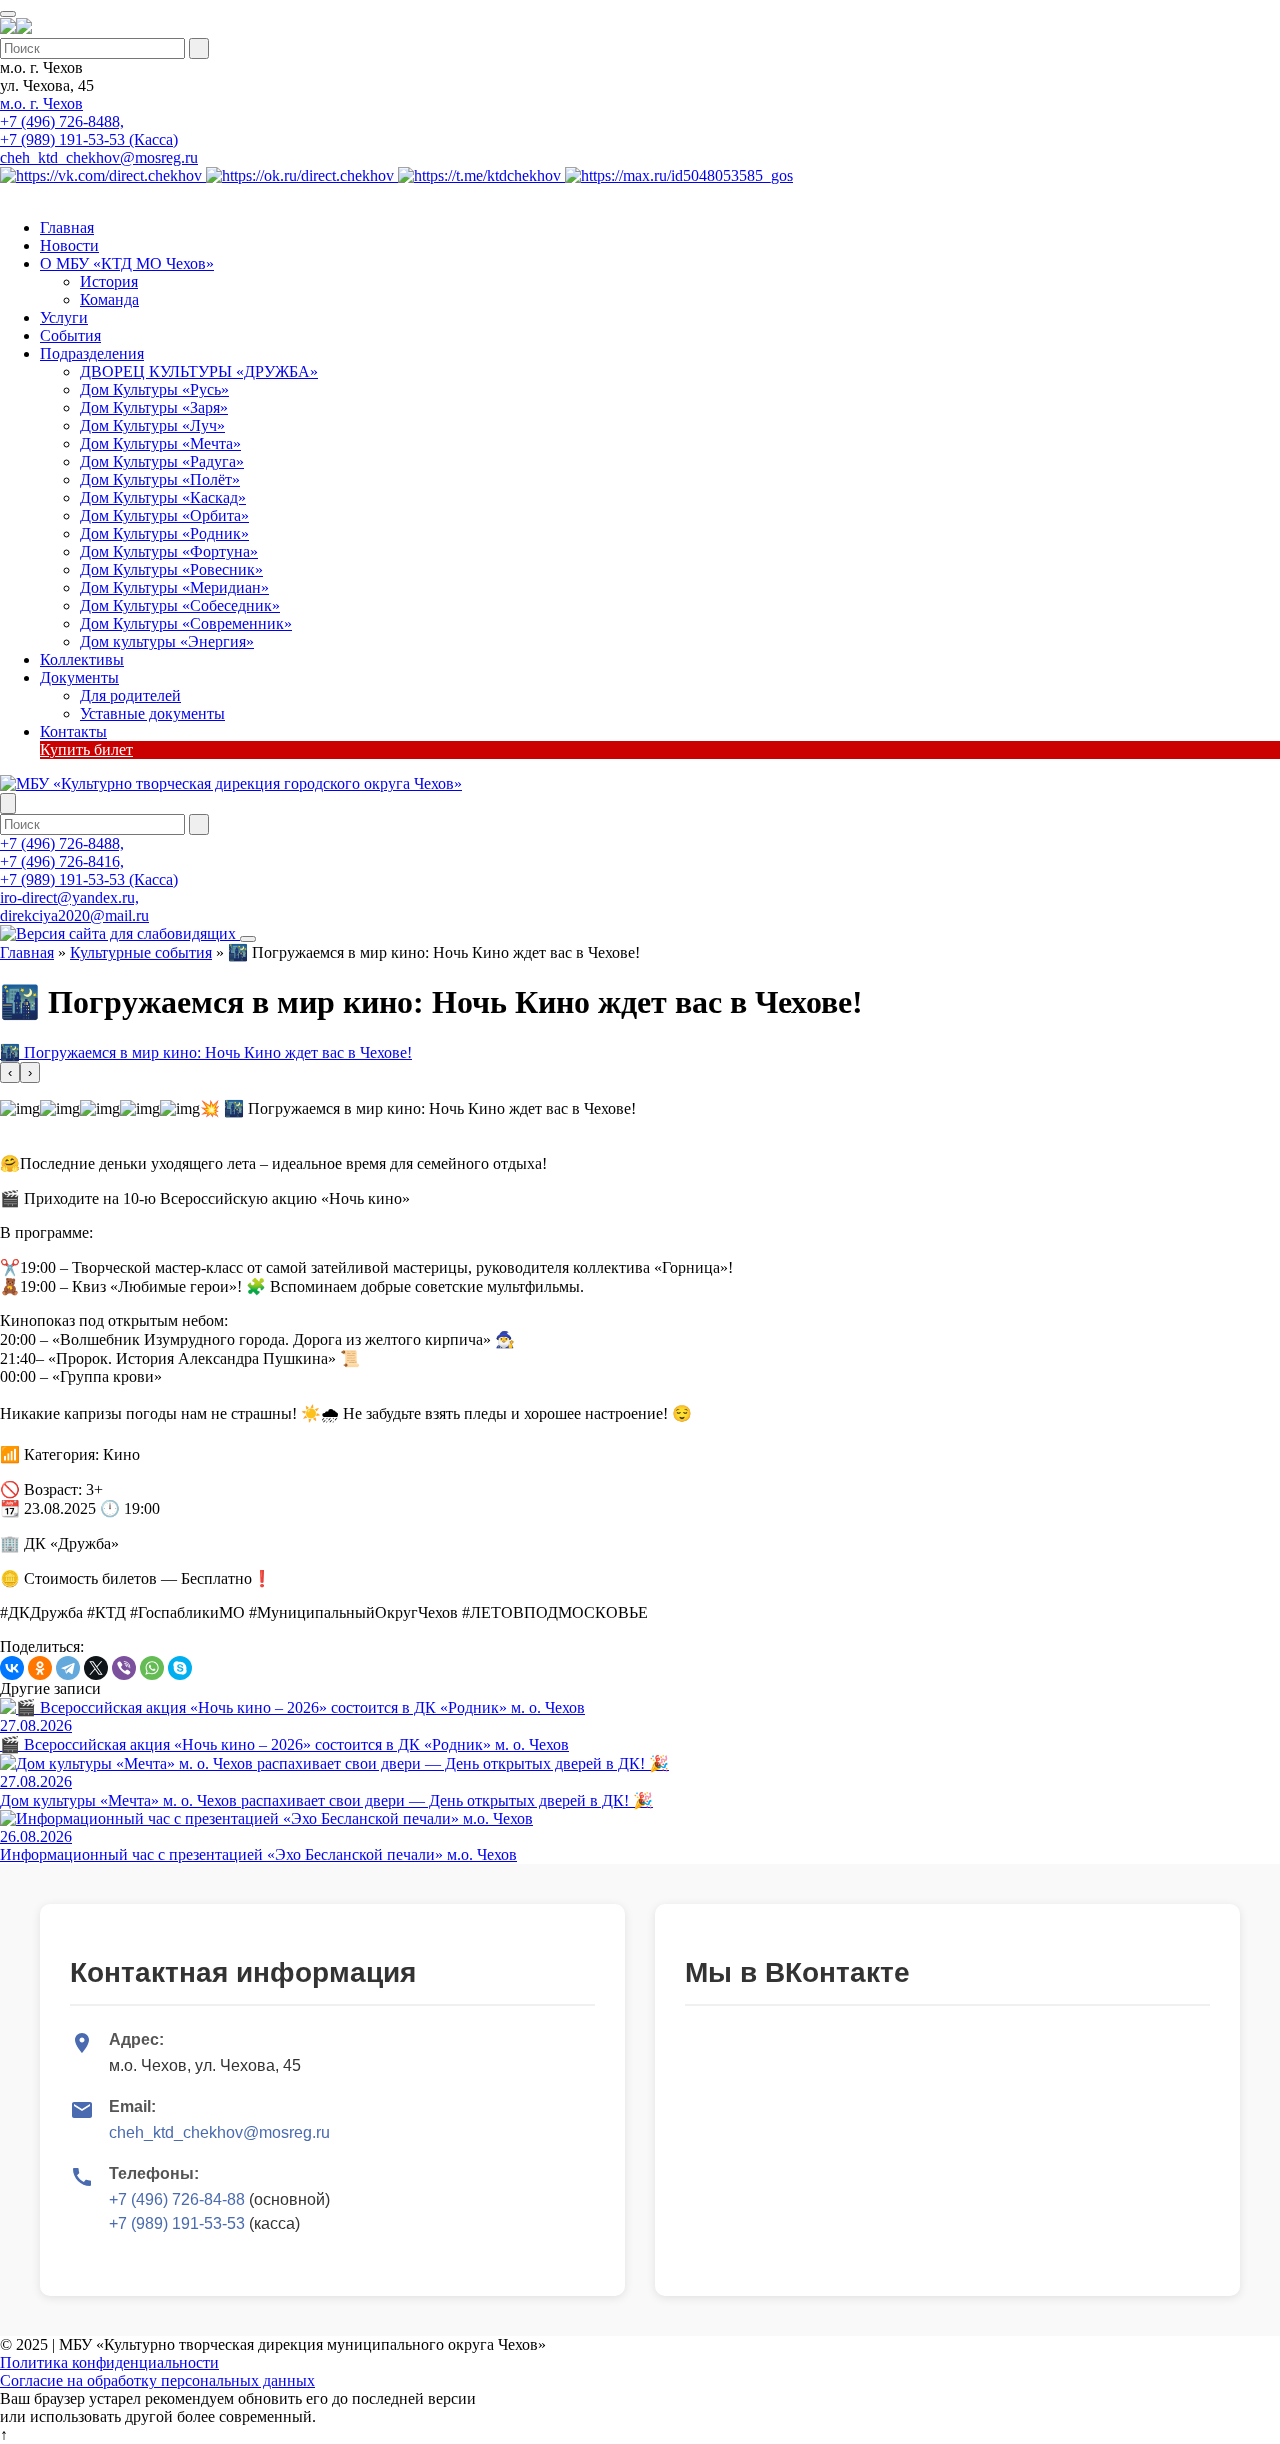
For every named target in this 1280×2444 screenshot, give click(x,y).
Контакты (73, 731)
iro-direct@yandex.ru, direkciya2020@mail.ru (74, 906)
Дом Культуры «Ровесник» (171, 569)
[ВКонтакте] (12, 1668)
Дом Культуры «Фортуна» (169, 551)
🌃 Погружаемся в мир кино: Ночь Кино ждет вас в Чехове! (206, 1052)
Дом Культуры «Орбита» (164, 515)
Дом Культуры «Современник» (186, 623)
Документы (79, 677)
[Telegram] (68, 1668)
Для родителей (130, 695)
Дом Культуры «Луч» (152, 425)
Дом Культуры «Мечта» (160, 443)
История (109, 281)
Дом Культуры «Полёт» (160, 479)
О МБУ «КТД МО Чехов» (127, 263)
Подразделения (92, 353)
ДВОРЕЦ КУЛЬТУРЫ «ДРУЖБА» (199, 371)
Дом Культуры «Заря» (154, 407)
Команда (109, 299)
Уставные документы (152, 713)
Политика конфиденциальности (109, 2362)
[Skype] (180, 1668)
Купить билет (86, 749)
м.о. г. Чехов (41, 103)
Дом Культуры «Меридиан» (174, 587)
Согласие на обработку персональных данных (157, 2380)
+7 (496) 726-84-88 (177, 2199)
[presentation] (10, 1072)
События (70, 335)
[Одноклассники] (40, 1668)
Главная (67, 227)
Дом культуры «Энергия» (167, 641)
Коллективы (82, 659)
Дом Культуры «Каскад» (163, 497)
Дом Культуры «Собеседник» (180, 605)
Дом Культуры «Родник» (164, 533)
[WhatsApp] (152, 1668)
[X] (96, 1668)
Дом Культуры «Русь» (154, 389)
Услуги (64, 317)
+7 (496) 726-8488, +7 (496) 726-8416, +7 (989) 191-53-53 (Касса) (89, 861)
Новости (69, 245)
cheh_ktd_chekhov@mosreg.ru (99, 157)
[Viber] (124, 1668)
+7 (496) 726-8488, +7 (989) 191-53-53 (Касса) (89, 130)
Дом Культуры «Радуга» (162, 461)
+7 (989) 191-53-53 (177, 2223)
